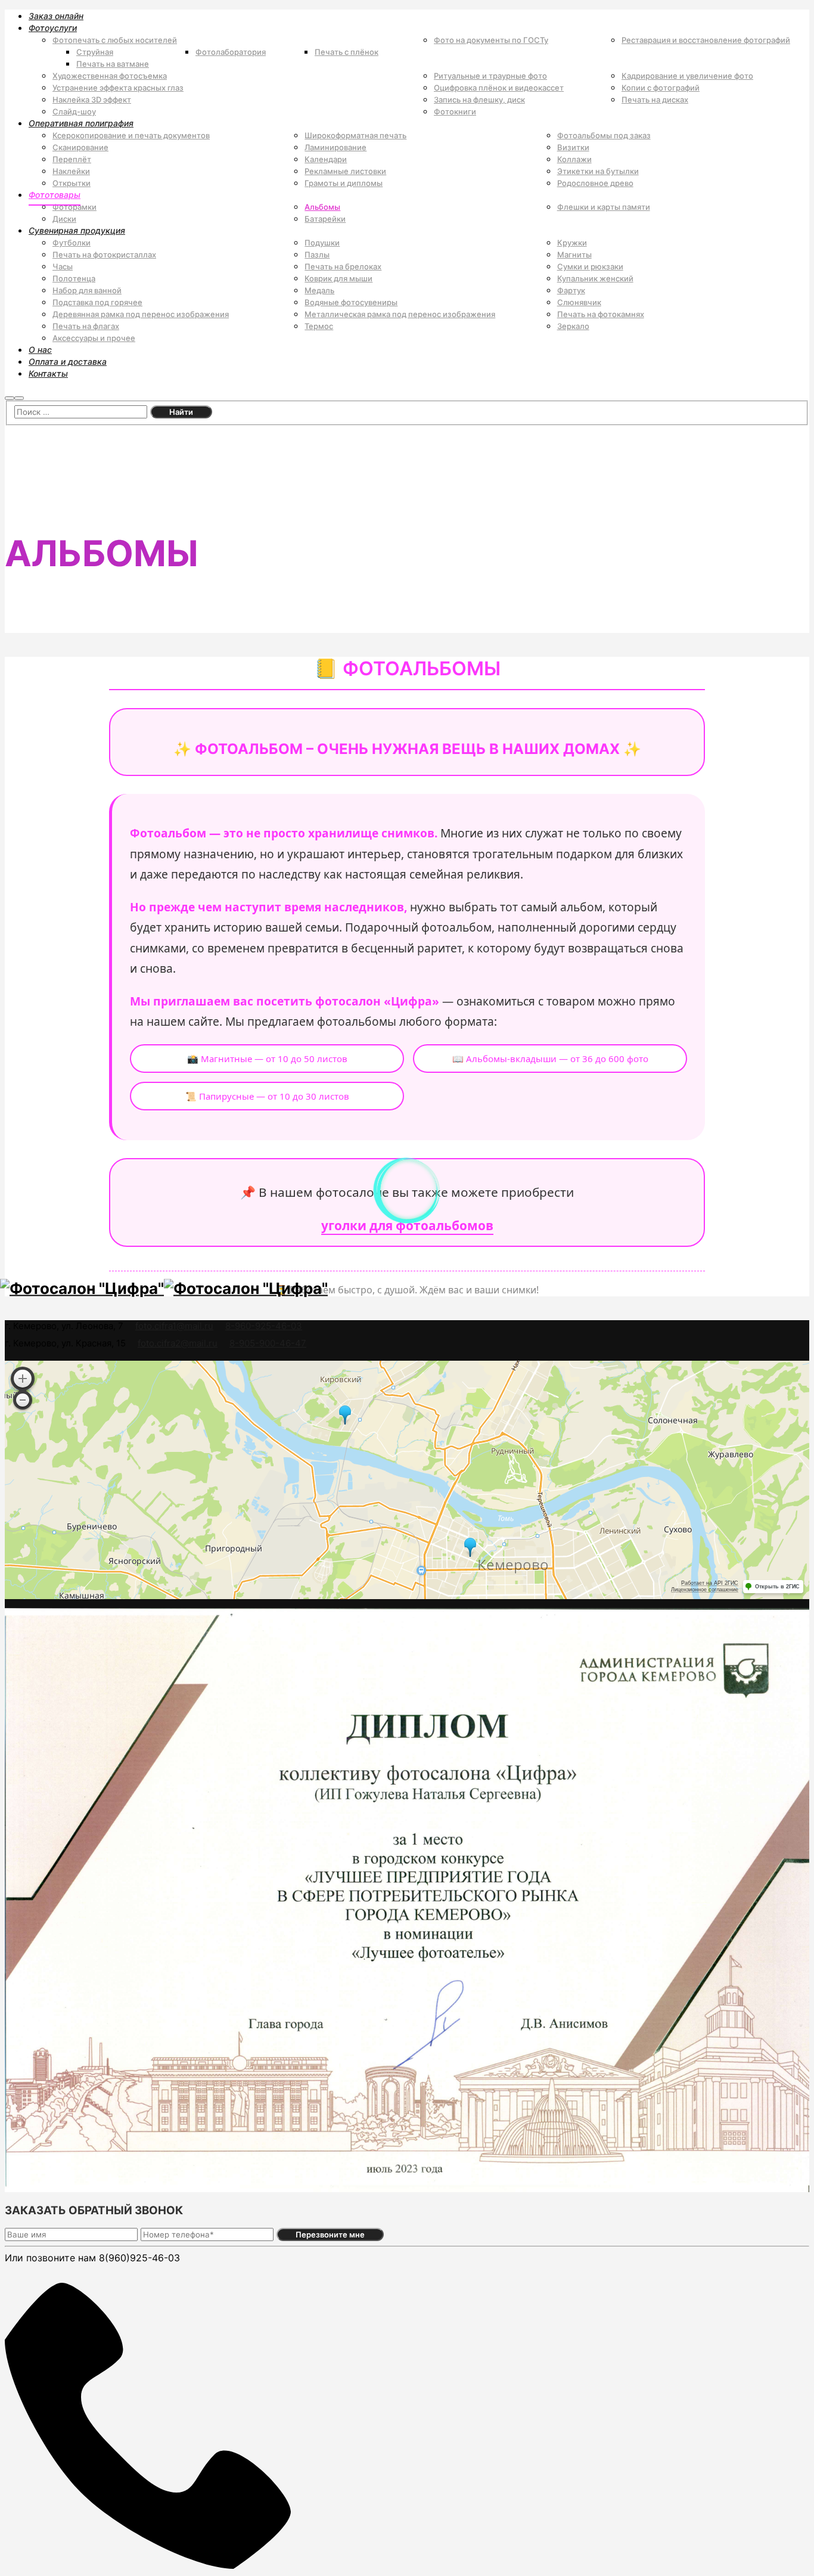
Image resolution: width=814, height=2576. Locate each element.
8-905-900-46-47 (268, 1343)
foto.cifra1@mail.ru (174, 1326)
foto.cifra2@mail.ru (178, 1343)
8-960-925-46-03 (264, 1326)
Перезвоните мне (330, 2234)
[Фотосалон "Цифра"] (82, 1288)
